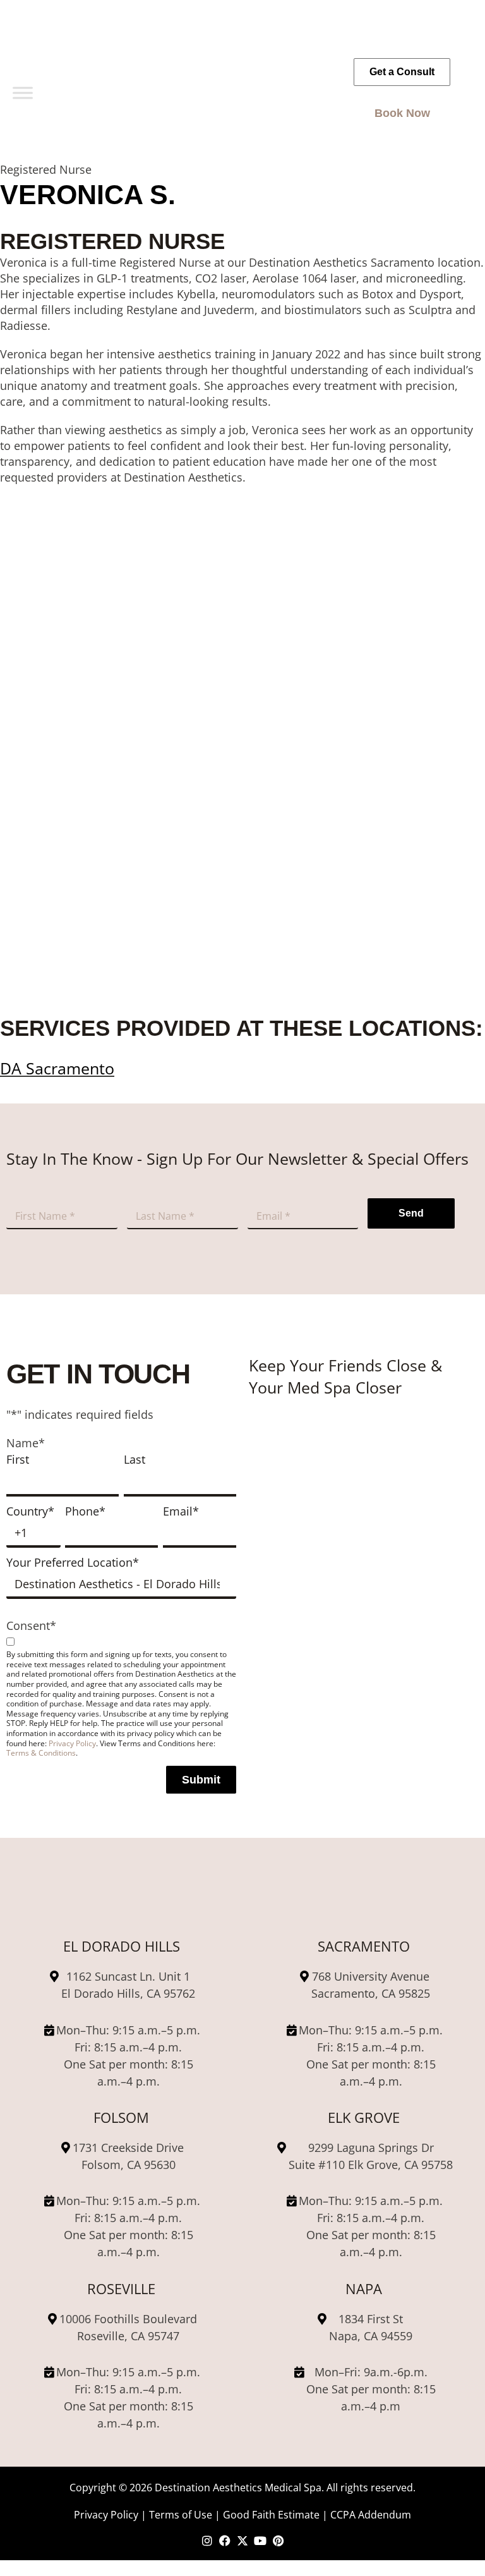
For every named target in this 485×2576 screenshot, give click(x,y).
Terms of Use (181, 2514)
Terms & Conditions (41, 1753)
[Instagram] (207, 2541)
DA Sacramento (57, 1068)
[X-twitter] (242, 2541)
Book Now (402, 113)
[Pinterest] (278, 2541)
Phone (85, 1511)
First (18, 1459)
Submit (201, 1780)
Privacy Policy (72, 1743)
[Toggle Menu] (23, 93)
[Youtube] (260, 2541)
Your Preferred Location (73, 1562)
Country (30, 1511)
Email (181, 1511)
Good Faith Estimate (271, 2514)
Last (135, 1459)
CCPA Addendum (371, 2514)
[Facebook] (225, 2541)
